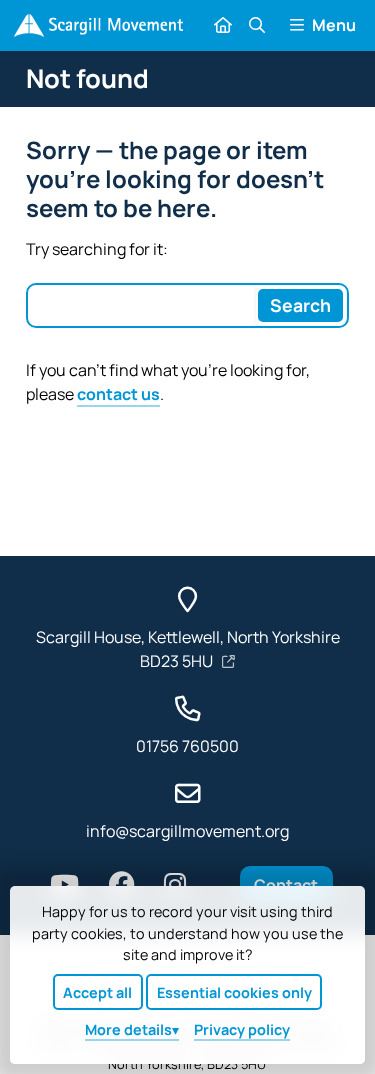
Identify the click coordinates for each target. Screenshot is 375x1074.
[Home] (98, 25)
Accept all (97, 992)
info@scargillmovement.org (187, 831)
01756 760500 (187, 746)
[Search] (256, 25)
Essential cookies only (234, 992)
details (128, 1029)
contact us (118, 394)
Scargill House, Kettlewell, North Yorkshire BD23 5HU (188, 649)
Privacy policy (242, 1029)
